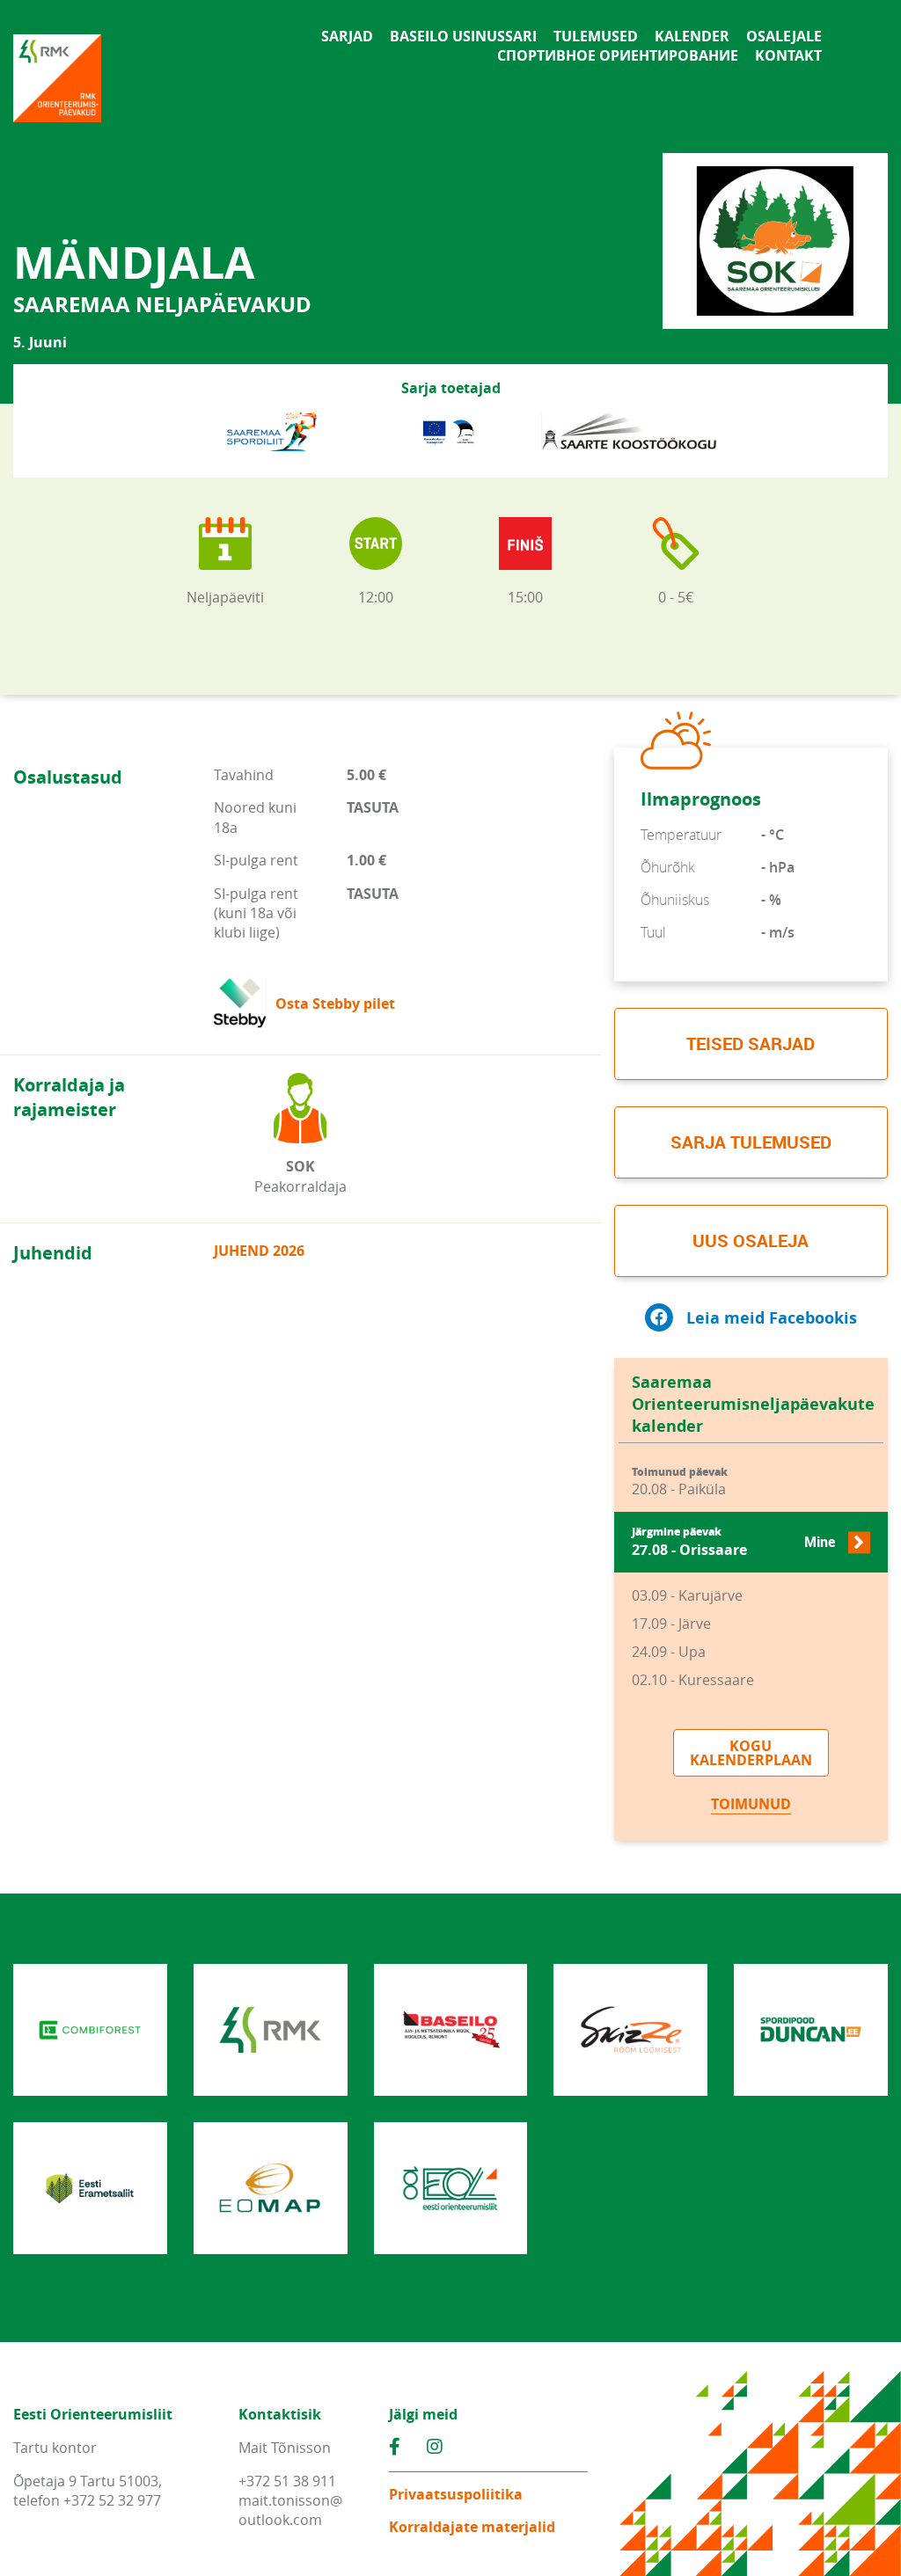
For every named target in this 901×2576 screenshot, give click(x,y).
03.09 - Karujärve (687, 1595)
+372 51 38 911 (287, 2481)
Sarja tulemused (751, 1142)
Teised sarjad (751, 1044)
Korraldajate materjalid (472, 2527)
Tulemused (596, 36)
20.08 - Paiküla (680, 1482)
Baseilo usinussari (463, 36)
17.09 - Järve (671, 1624)
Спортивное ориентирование (618, 55)
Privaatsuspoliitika (456, 2494)
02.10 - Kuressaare (693, 1680)
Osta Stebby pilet (335, 1003)
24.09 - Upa (669, 1652)
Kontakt (788, 55)
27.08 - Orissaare (733, 1542)
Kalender (692, 36)
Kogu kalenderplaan (751, 1753)
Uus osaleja (751, 1241)
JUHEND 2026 (259, 1251)
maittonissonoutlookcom (290, 2510)
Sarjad (347, 36)
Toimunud (751, 1804)
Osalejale (784, 36)
